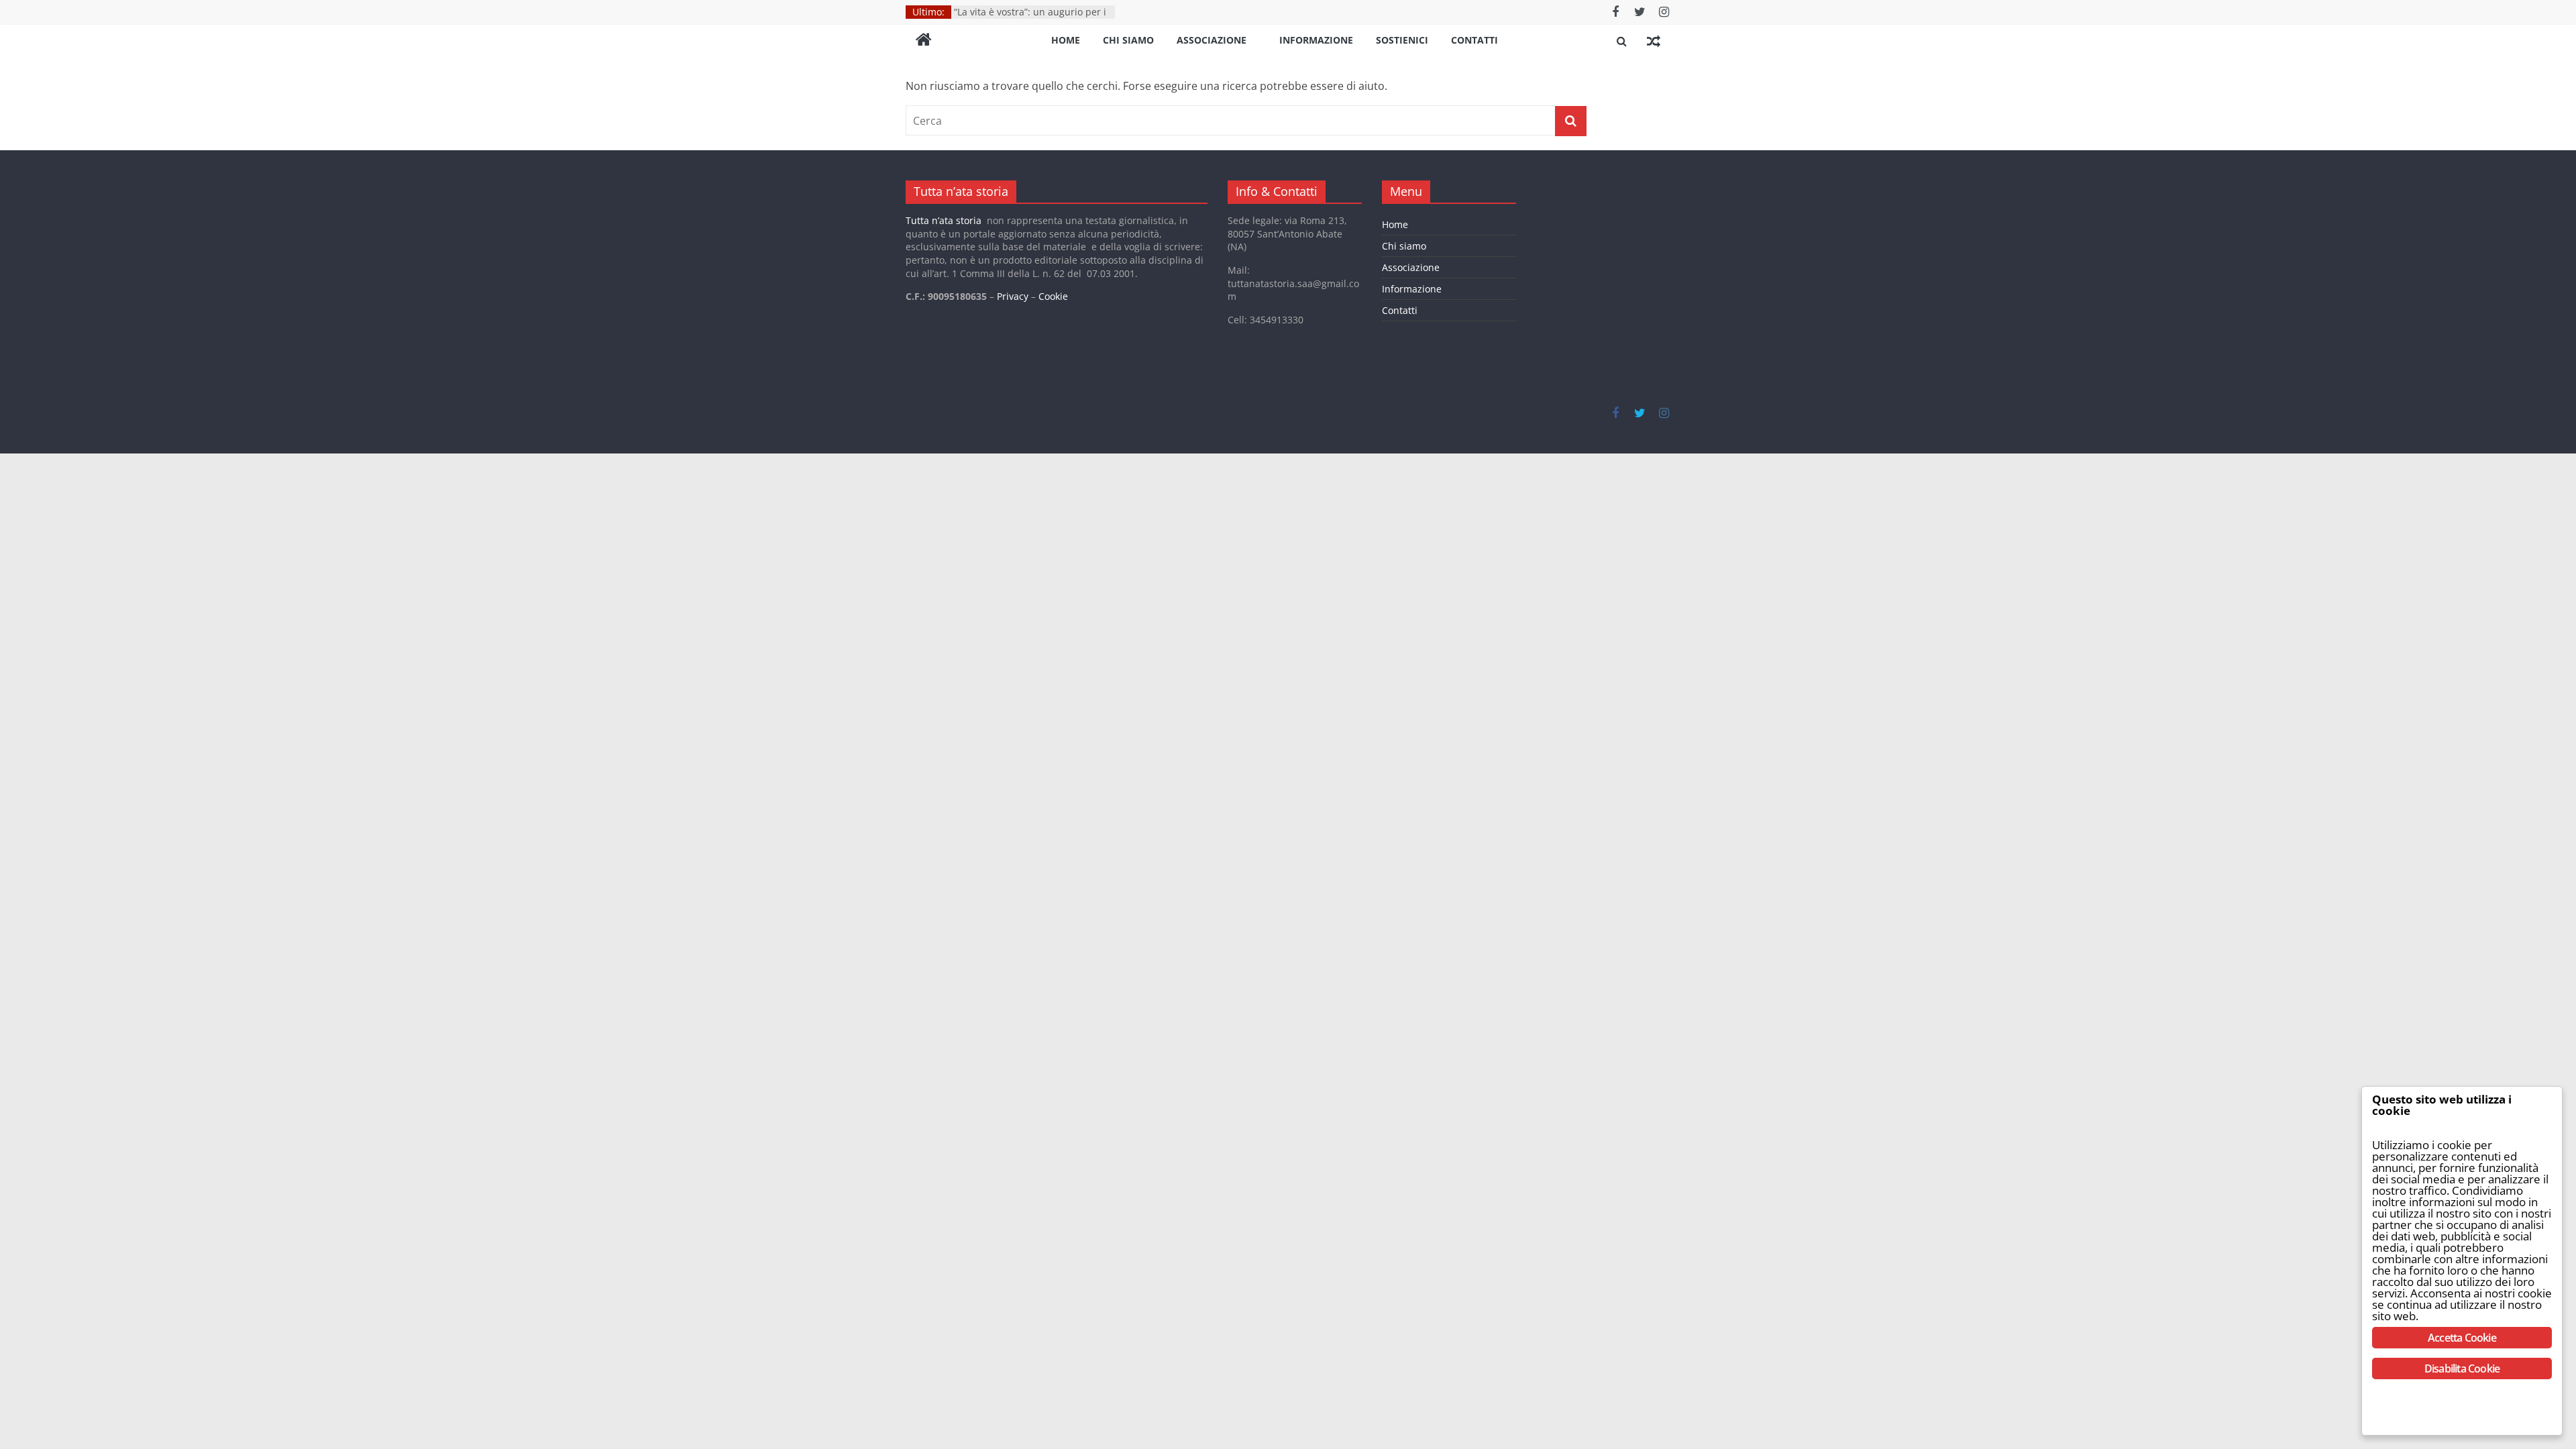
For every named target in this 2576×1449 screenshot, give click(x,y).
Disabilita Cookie (2462, 1368)
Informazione (1316, 40)
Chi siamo (1128, 40)
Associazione (1212, 40)
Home (1066, 40)
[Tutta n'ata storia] (924, 41)
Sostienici (1402, 40)
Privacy (1013, 296)
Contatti (1474, 40)
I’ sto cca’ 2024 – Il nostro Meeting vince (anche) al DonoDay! (1029, 14)
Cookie (1053, 296)
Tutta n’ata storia (944, 220)
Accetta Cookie (2462, 1338)
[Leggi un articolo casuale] (1654, 41)
